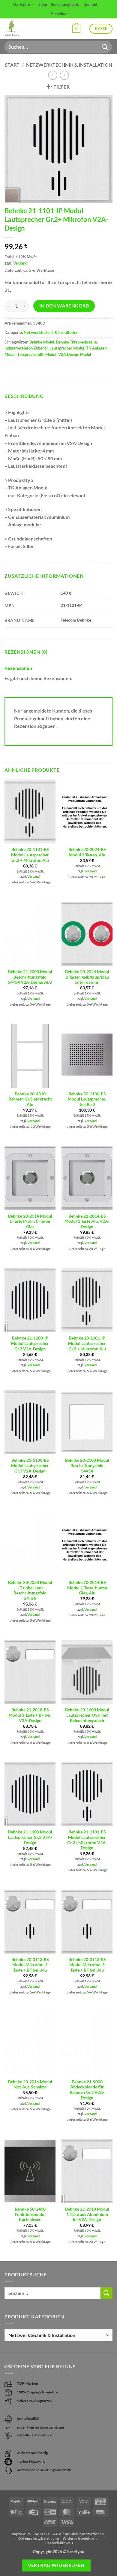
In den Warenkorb (64, 306)
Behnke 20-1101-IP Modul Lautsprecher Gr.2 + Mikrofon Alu (87, 1343)
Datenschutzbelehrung (39, 2538)
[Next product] (53, 75)
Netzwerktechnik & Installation (69, 65)
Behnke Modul (42, 342)
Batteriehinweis (59, 2543)
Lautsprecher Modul (67, 348)
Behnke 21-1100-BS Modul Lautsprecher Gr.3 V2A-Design (30, 1465)
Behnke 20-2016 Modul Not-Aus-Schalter (30, 2084)
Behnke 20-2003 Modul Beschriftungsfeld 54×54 (87, 1465)
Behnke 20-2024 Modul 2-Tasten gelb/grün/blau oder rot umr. (87, 977)
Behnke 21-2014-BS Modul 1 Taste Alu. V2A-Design (87, 1221)
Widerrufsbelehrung (81, 2538)
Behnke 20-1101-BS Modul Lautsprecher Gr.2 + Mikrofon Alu (30, 855)
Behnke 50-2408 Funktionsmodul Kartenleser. (30, 2214)
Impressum (21, 2534)
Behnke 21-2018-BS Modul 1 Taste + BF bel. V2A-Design (30, 1715)
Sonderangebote (65, 5)
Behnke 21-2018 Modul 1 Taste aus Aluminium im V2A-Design (87, 2214)
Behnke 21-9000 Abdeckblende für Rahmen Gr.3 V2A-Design (87, 2090)
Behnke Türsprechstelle (76, 342)
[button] (76, 29)
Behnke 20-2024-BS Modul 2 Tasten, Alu (87, 852)
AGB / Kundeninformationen (78, 2534)
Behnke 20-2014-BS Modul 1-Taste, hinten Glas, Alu (87, 1588)
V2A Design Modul (75, 354)
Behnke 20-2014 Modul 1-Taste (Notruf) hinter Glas (30, 1221)
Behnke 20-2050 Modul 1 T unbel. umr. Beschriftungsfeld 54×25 (30, 1590)
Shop (43, 5)
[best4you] (17, 29)
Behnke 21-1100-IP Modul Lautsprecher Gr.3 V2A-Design (30, 1343)
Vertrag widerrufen (56, 2565)
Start (12, 65)
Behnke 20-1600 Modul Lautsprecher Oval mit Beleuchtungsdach (87, 1715)
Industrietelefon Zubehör (26, 348)
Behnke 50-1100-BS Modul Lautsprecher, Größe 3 (87, 1099)
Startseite (21, 5)
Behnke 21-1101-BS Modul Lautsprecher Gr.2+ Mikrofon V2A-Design (87, 1840)
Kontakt (90, 5)
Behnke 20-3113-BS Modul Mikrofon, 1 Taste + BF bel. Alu (30, 1965)
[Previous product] (64, 75)
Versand (20, 263)
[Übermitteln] (105, 47)
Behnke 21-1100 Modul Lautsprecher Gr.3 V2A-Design (30, 1837)
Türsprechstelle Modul (37, 354)
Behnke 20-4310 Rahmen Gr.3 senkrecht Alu (30, 1099)
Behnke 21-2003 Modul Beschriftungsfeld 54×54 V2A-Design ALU (30, 977)
